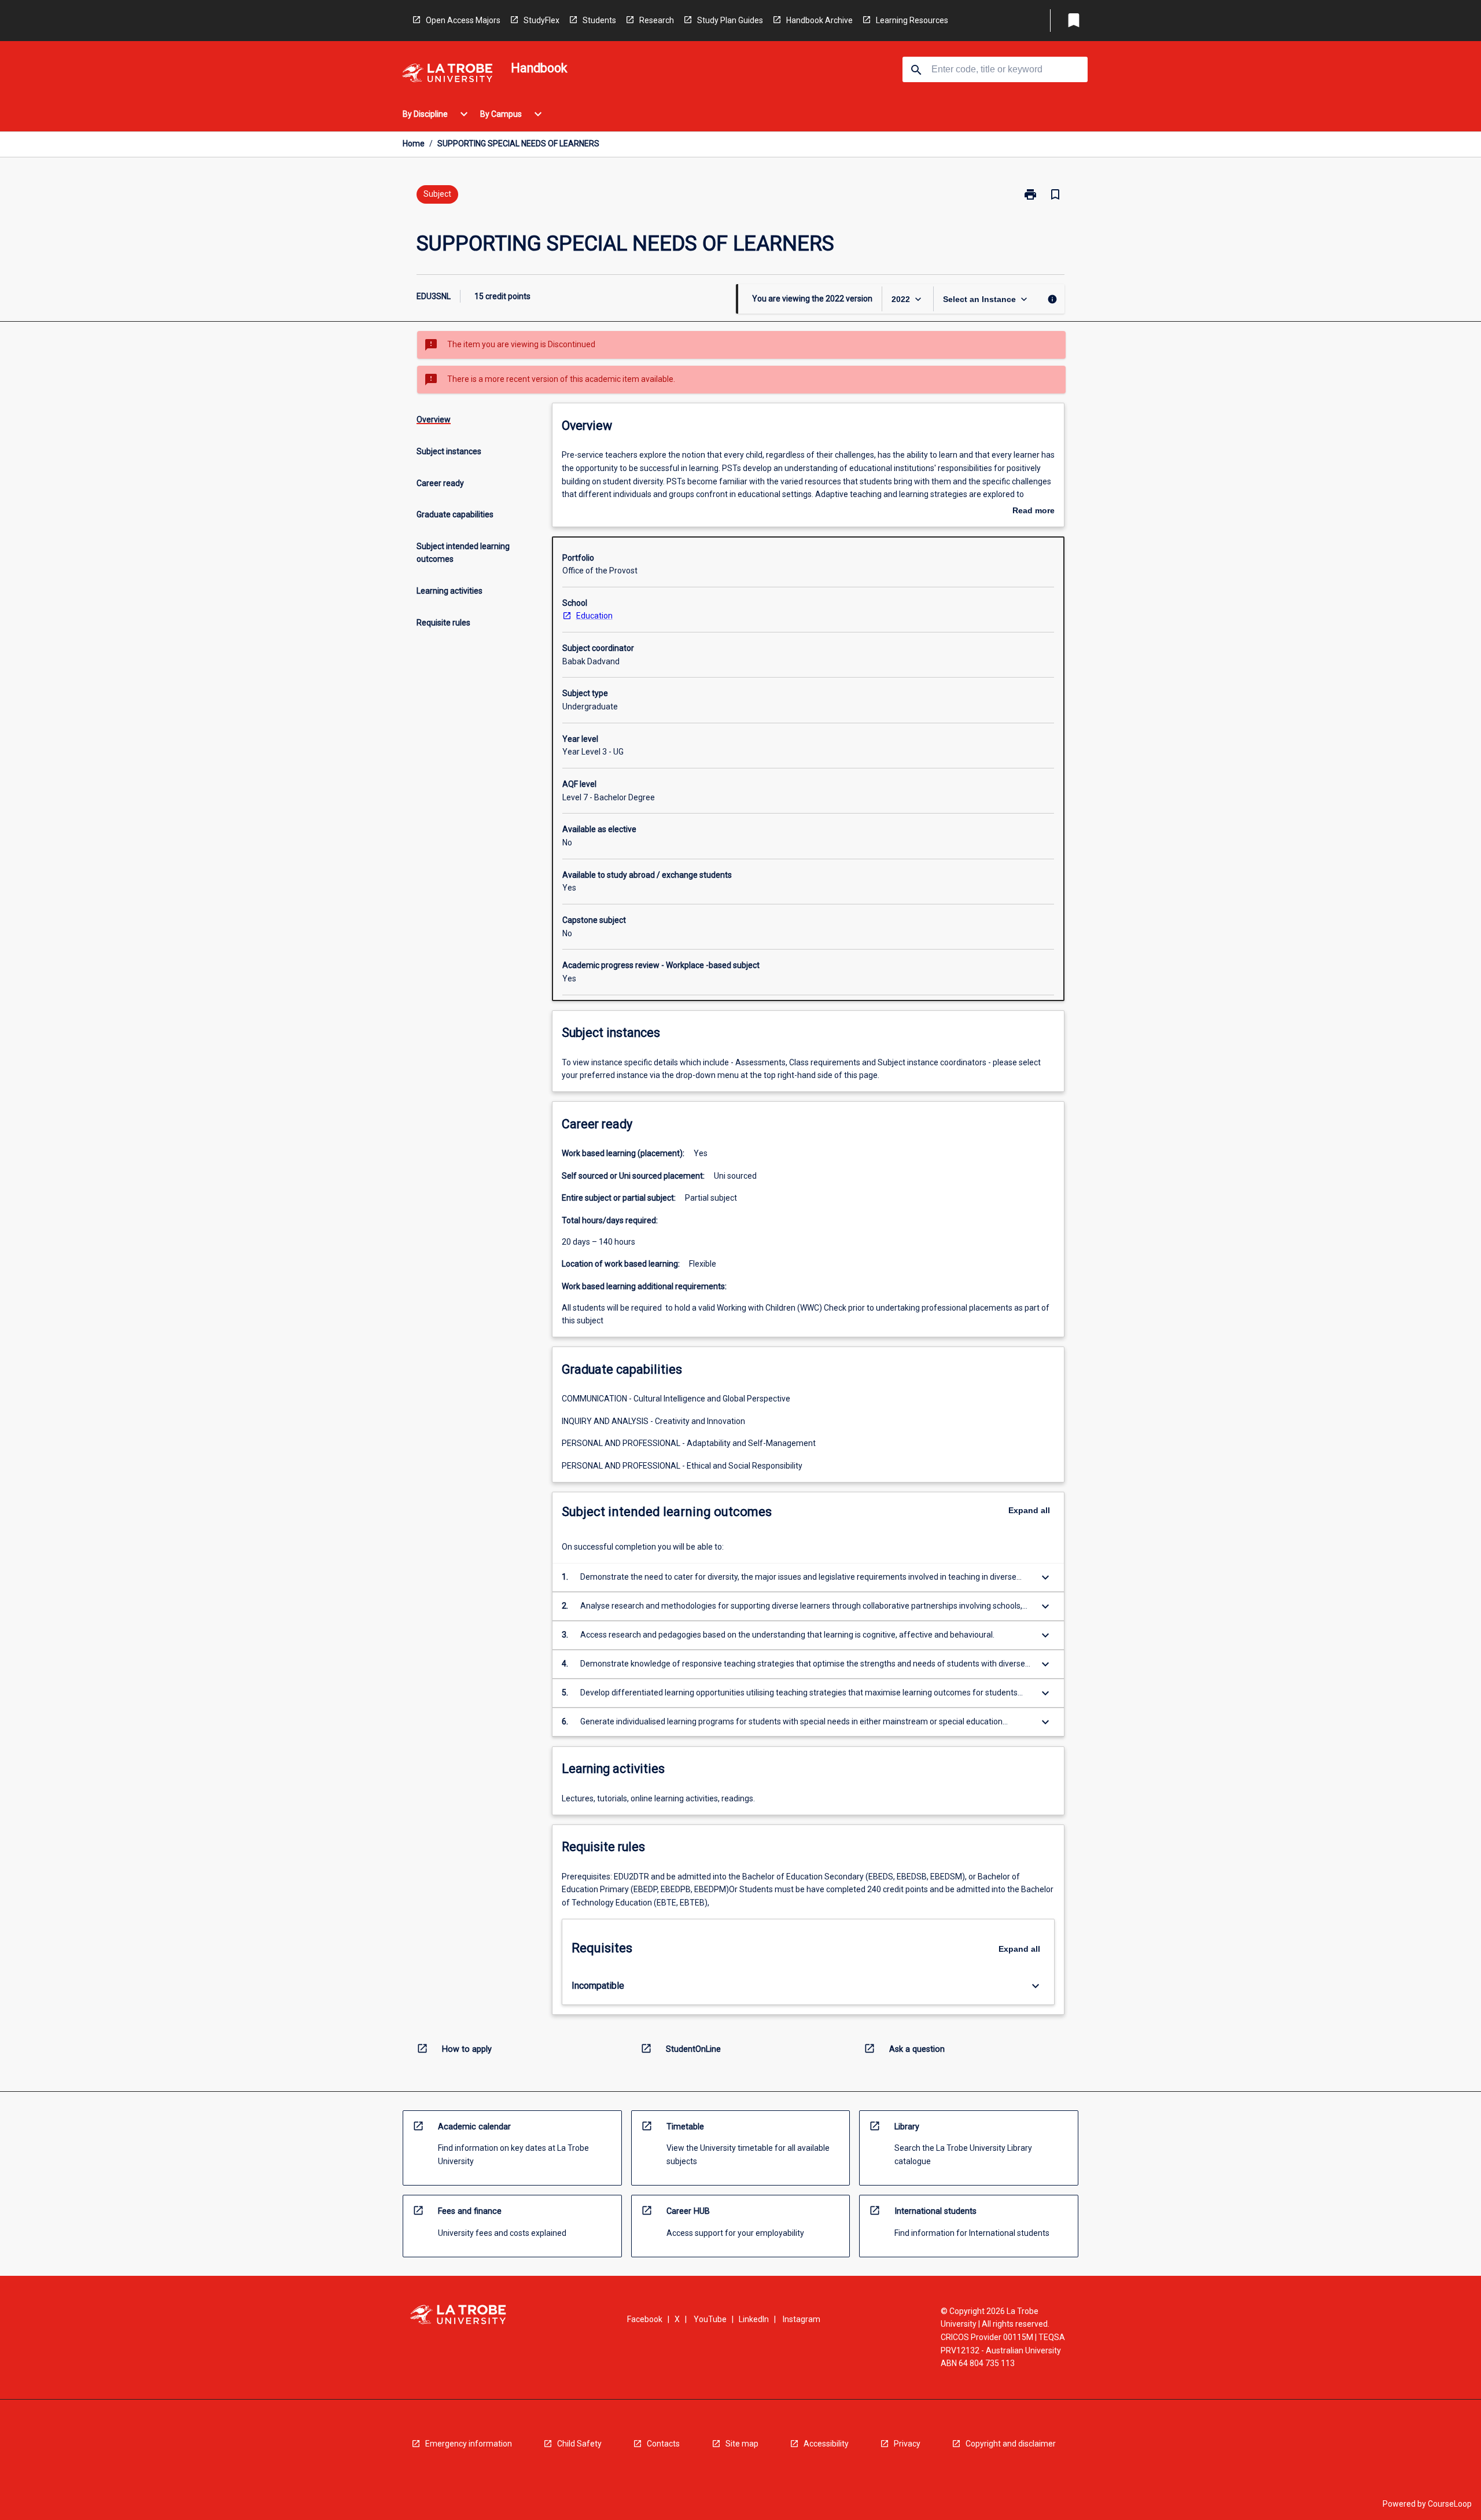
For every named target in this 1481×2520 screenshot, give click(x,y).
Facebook (645, 2319)
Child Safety (579, 2444)
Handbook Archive (819, 20)
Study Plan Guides (730, 20)
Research (657, 20)
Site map (742, 2444)
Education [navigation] (594, 616)
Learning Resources (912, 20)
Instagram (802, 2319)
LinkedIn (754, 2319)
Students (599, 20)
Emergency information (469, 2444)
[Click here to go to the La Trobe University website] (447, 75)
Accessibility (826, 2444)
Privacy (907, 2444)
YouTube (710, 2319)
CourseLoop (1450, 2504)
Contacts (663, 2444)
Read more (1034, 512)
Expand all (1029, 1510)
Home (414, 144)
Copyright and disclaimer (1011, 2444)
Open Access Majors (463, 20)
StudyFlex (541, 20)
